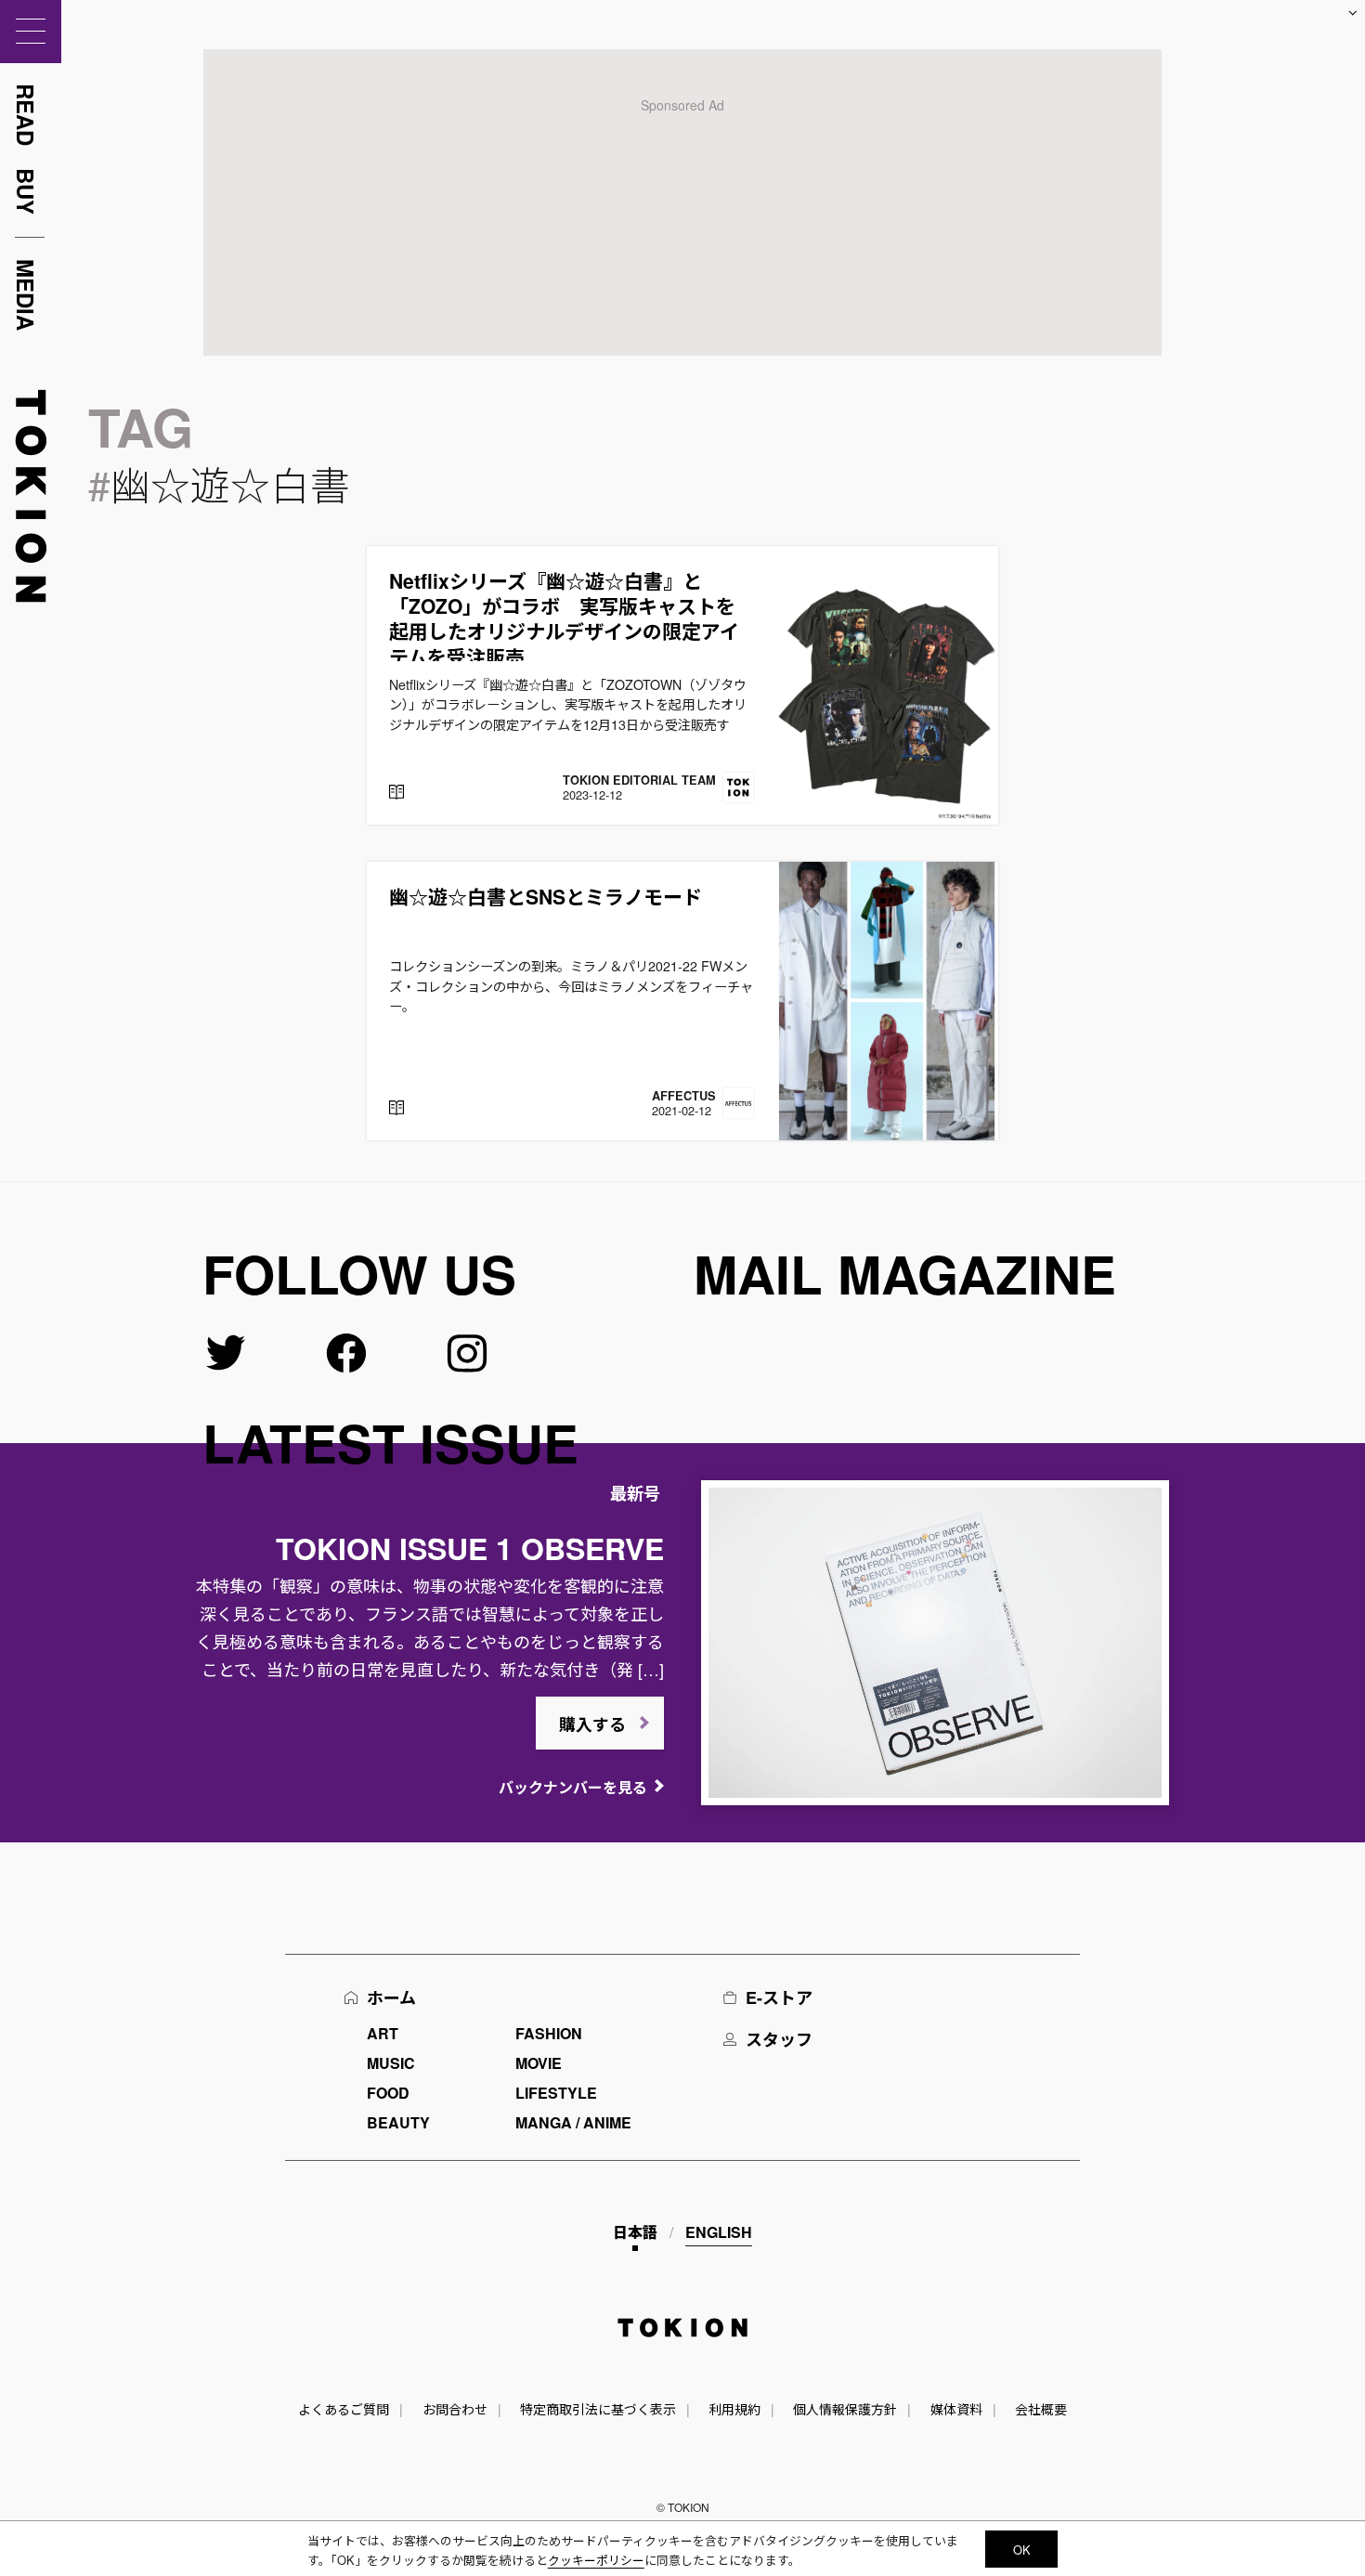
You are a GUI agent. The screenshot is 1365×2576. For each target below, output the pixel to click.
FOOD (388, 2093)
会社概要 (1041, 2409)
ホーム (391, 1997)
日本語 (635, 2232)
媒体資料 (956, 2409)
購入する (592, 1724)
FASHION (549, 2033)
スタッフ (779, 2039)
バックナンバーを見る (573, 1787)
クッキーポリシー (596, 2560)
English (719, 2232)
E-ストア (779, 1997)
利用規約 (734, 2409)
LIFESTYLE (556, 2093)
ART (383, 2033)
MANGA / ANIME (573, 2122)
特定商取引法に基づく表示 (598, 2409)
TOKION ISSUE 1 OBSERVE (470, 1548)
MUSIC (391, 2063)
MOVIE (539, 2063)
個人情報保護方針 (845, 2409)
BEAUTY (398, 2122)
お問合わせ (455, 2409)
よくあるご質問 (344, 2409)
